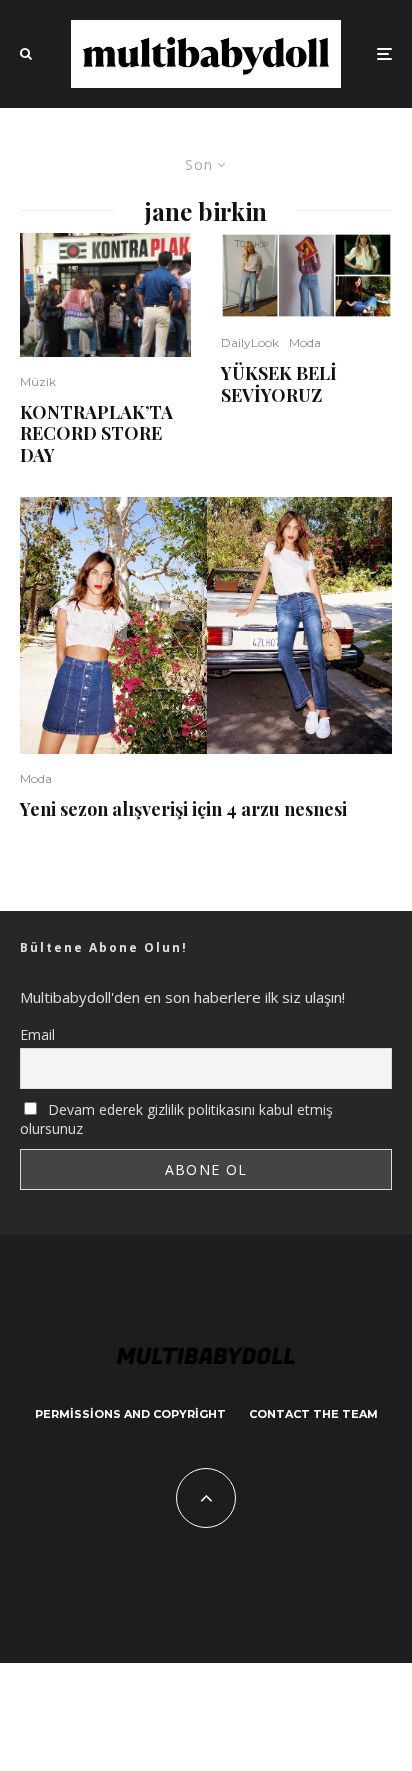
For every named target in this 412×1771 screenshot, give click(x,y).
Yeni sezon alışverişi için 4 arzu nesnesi (183, 810)
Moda (305, 342)
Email (37, 1034)
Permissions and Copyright (130, 1414)
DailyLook (250, 342)
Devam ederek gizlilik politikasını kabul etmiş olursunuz (176, 1119)
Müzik (38, 381)
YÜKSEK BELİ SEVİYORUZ (279, 384)
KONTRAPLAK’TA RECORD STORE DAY (96, 434)
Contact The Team (313, 1414)
